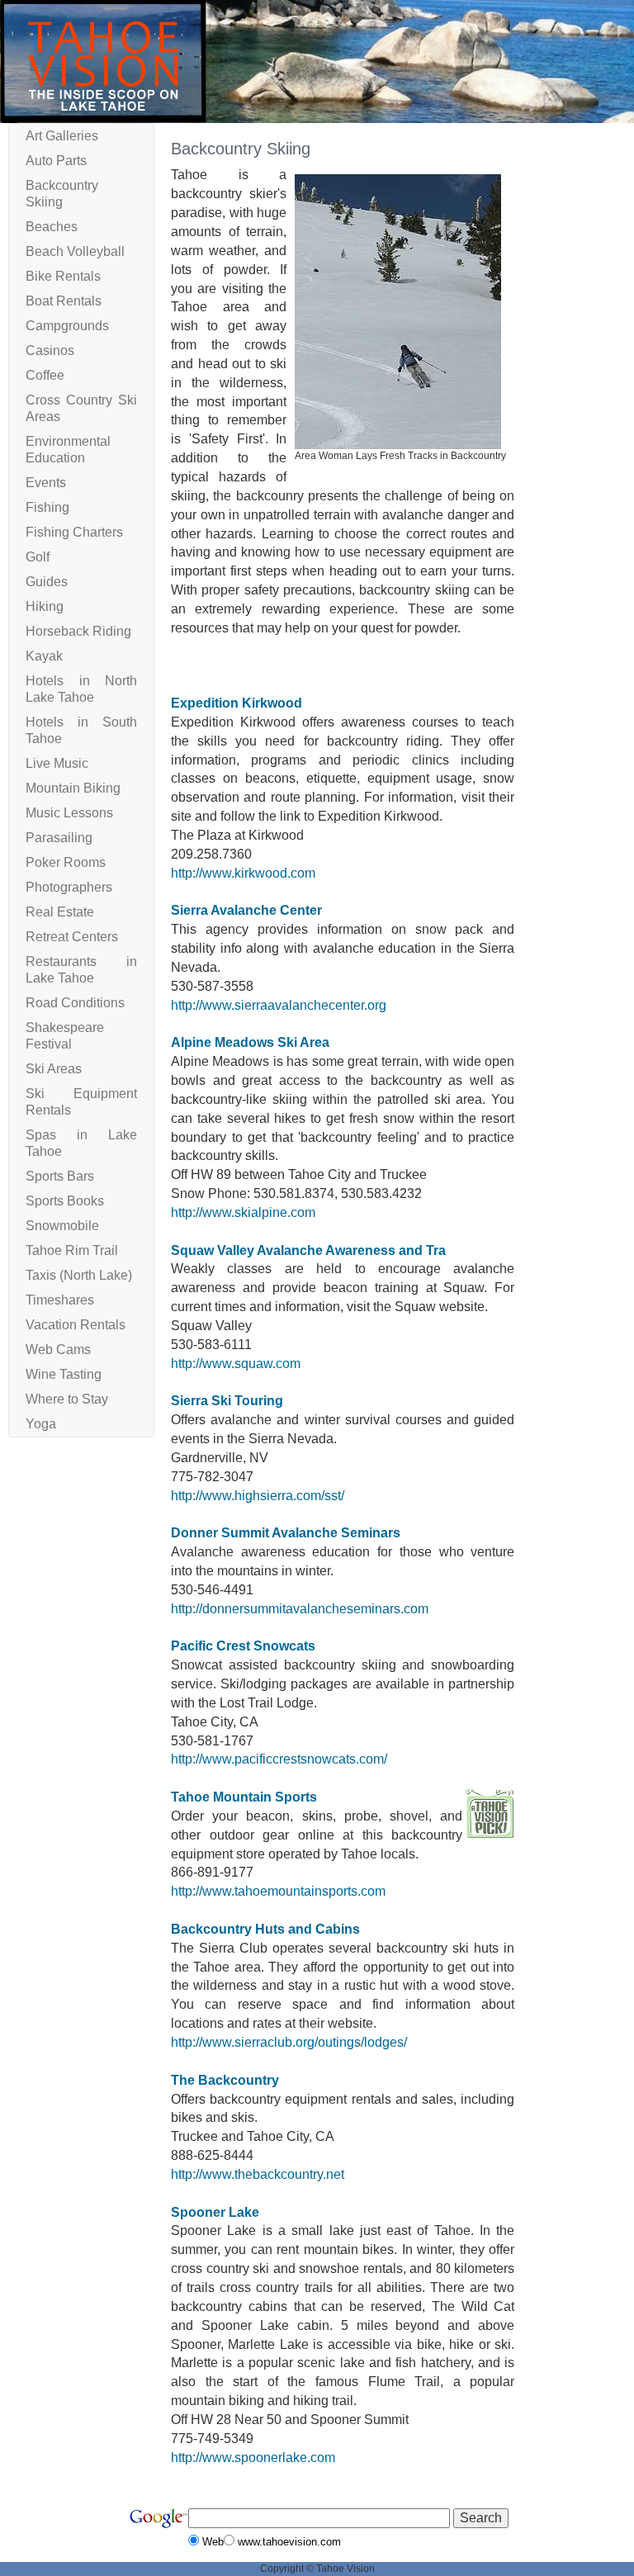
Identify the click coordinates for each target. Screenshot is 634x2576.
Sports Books (65, 1201)
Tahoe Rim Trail (72, 1250)
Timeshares (60, 1300)
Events (46, 483)
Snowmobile (62, 1226)
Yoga (41, 1424)
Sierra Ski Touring (227, 1401)
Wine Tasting (64, 1374)
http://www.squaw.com (236, 1364)
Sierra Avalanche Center (246, 910)
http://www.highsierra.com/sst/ (258, 1496)
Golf (38, 557)
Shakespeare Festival (65, 1036)
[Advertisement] (574, 371)
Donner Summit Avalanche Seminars (286, 1533)
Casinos (50, 350)
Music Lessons (69, 813)
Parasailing (59, 838)
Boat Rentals (64, 301)
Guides (47, 582)
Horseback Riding (78, 631)
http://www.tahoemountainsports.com (278, 1891)
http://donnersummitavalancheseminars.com (300, 1609)
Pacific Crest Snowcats (243, 1646)
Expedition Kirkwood (237, 703)
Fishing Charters (74, 532)
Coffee (45, 375)
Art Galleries (62, 136)
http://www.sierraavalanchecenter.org (279, 1005)
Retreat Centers (72, 937)
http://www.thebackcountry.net (258, 2174)
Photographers (69, 887)
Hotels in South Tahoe (81, 730)
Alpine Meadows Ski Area (250, 1042)
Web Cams (58, 1350)
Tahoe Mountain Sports (244, 1797)
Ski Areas (54, 1069)
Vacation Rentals (76, 1325)
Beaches (52, 227)
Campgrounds (67, 326)
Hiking (45, 606)
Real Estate (60, 912)
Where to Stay (67, 1399)
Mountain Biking (73, 788)
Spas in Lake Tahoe (81, 1143)
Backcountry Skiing (62, 194)
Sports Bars (60, 1176)
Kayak (44, 656)
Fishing (47, 507)
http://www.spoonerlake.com (253, 2458)
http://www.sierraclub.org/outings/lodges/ (289, 2042)
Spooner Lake (215, 2212)
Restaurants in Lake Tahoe (81, 970)
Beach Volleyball (75, 251)
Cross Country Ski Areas (81, 408)
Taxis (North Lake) (79, 1275)
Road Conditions (75, 1003)
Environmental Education (68, 450)
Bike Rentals (63, 276)
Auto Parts (56, 161)
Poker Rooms (66, 862)
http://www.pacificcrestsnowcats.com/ (279, 1759)
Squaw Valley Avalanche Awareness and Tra (308, 1250)
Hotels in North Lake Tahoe (81, 689)
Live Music (57, 763)
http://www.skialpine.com (243, 1212)
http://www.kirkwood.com (243, 873)
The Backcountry (225, 2080)
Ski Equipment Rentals (81, 1102)
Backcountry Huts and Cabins (265, 1929)
